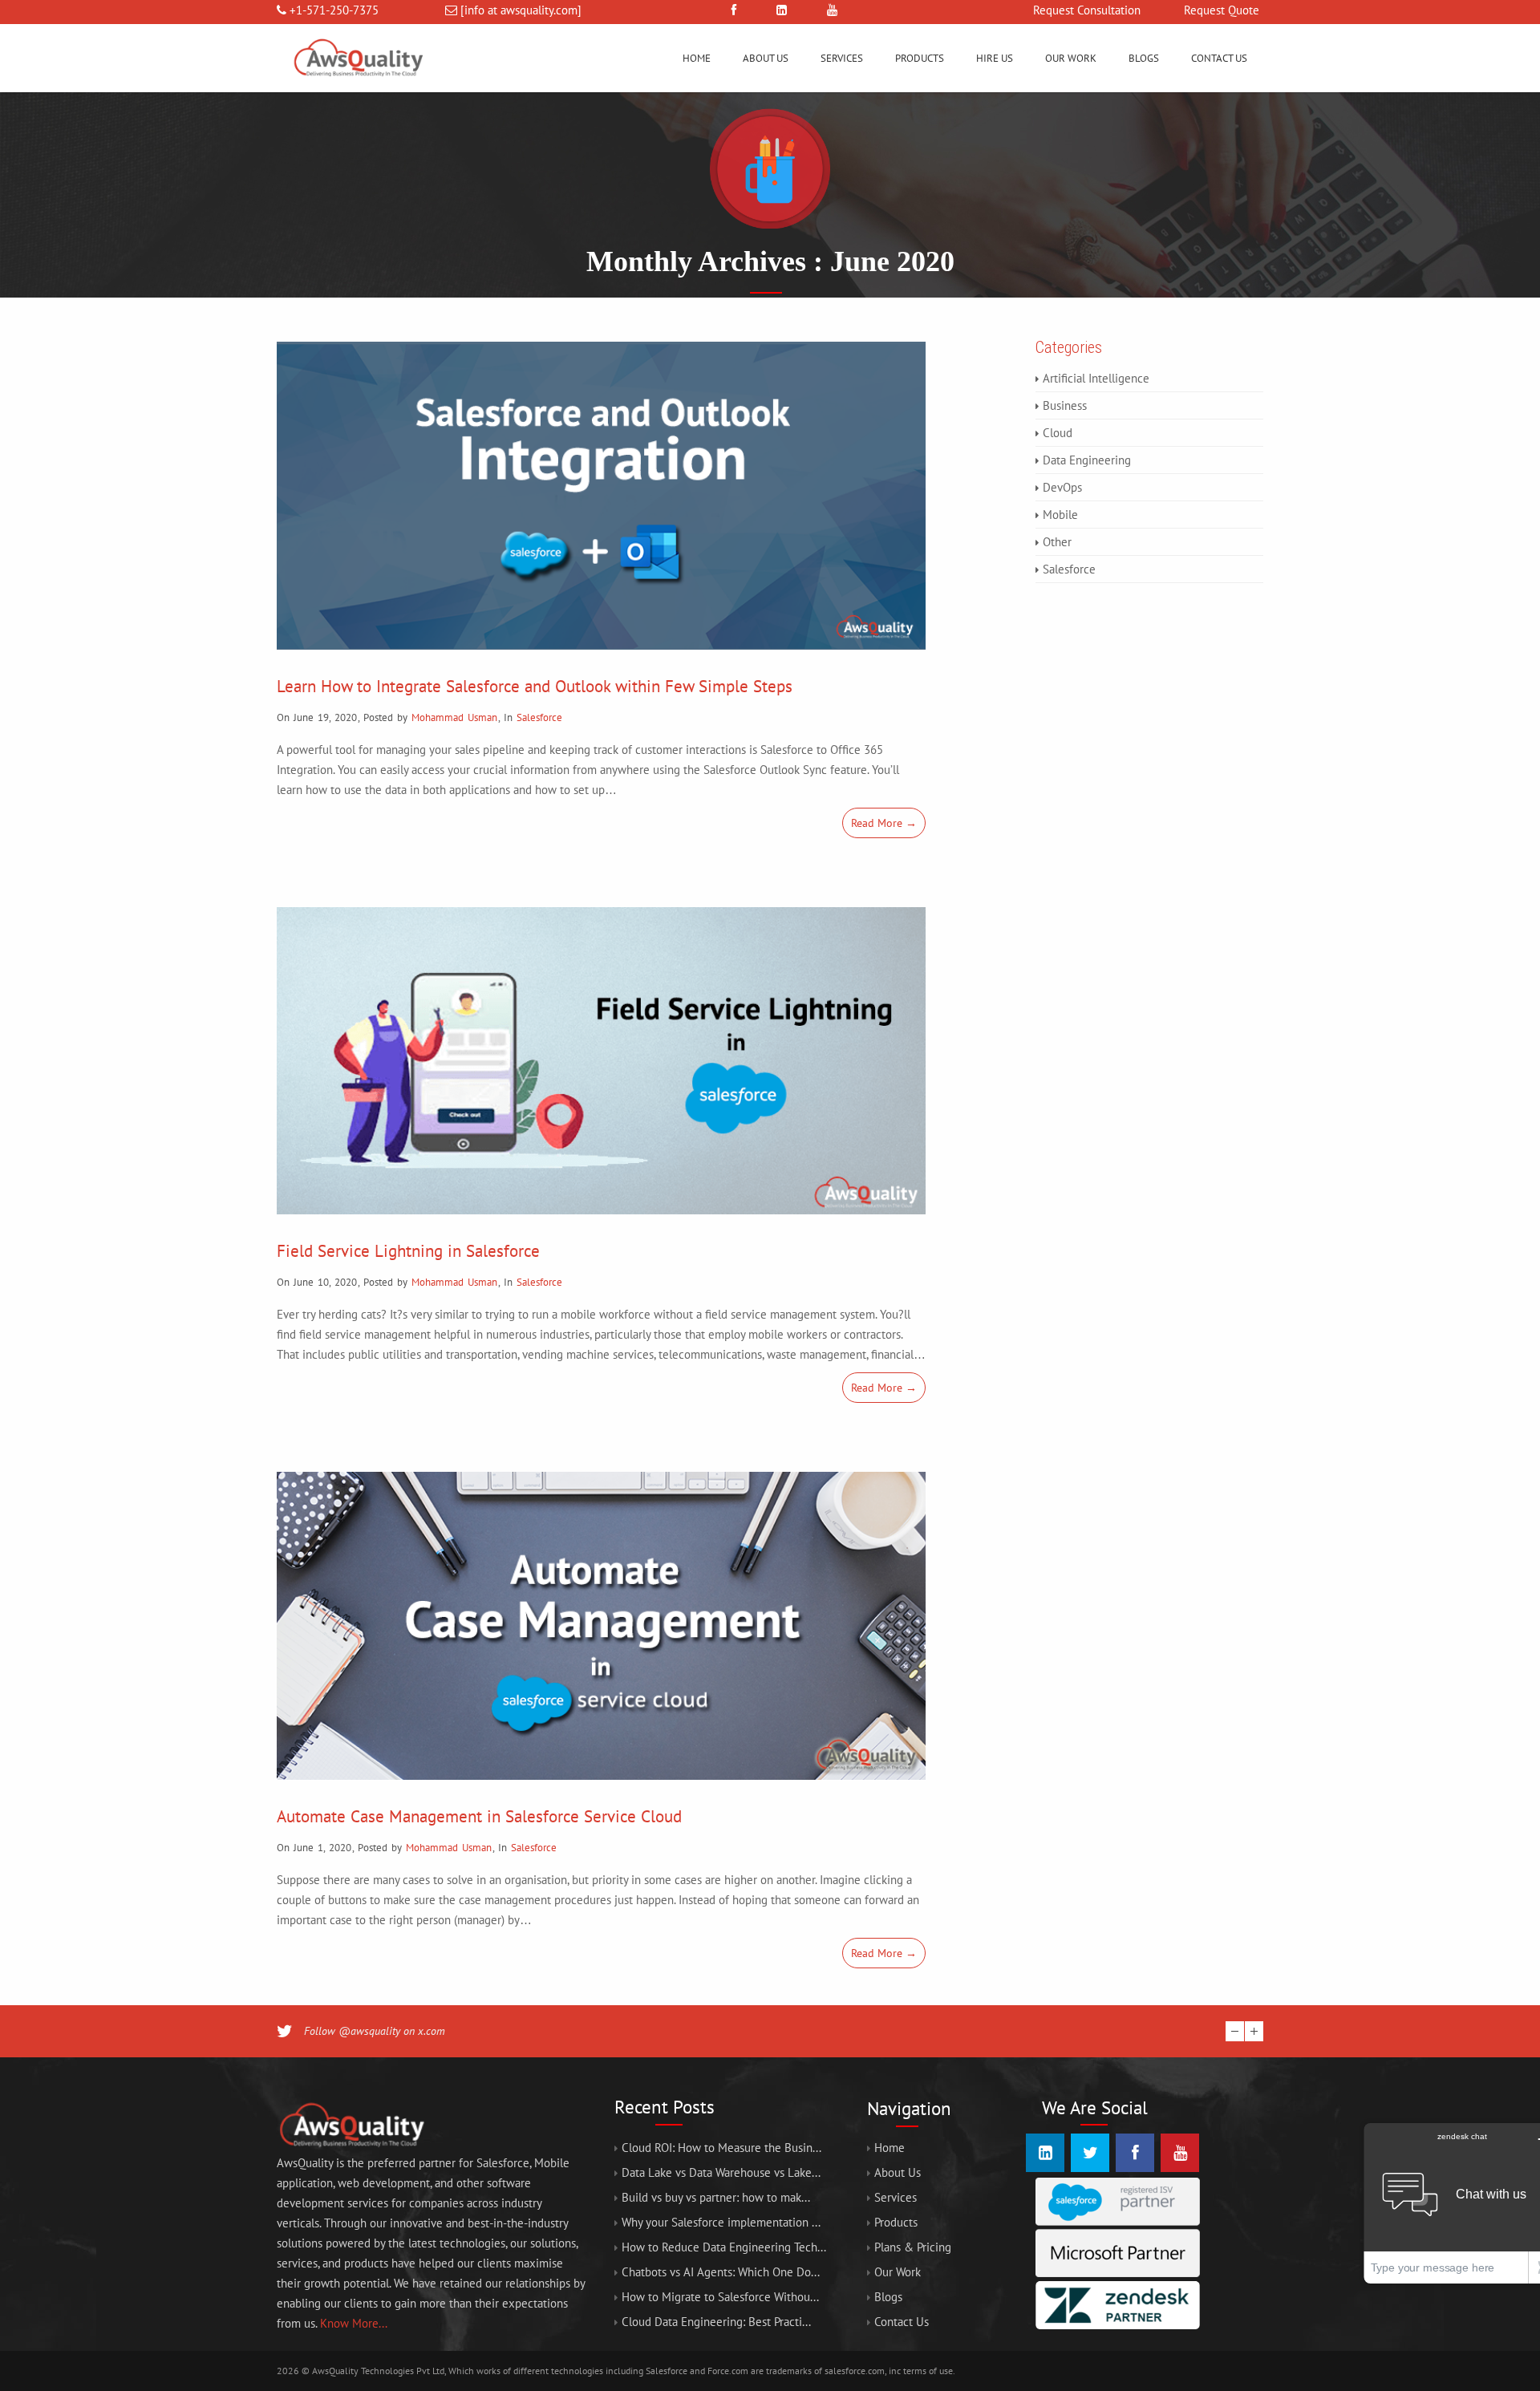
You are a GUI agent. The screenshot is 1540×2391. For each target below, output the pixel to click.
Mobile (1060, 515)
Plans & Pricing (913, 2247)
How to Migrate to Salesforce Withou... (720, 2297)
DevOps (1062, 487)
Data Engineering (1087, 460)
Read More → (884, 823)
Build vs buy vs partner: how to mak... (716, 2197)
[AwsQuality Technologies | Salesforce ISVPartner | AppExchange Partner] (357, 88)
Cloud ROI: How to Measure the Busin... (721, 2148)
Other (1057, 542)
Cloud (1058, 433)
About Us (766, 58)
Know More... (354, 2323)
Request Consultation (1087, 10)
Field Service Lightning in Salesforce (408, 1251)
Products (920, 58)
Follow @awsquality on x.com (375, 2031)
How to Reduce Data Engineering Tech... (724, 2247)
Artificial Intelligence (1096, 378)
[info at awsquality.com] (521, 10)
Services (842, 58)
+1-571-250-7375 (334, 10)
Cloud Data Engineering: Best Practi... (716, 2322)
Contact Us (1219, 58)
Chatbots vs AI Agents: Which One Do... (721, 2272)
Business (1065, 405)
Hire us (995, 58)
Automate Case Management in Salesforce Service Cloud (479, 1816)
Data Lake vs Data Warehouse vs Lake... (721, 2172)
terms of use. (929, 2371)
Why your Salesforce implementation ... (721, 2222)
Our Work (1071, 58)
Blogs (1144, 58)
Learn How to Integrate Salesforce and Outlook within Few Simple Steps (535, 686)
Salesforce (539, 717)
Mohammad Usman (454, 717)
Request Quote (1222, 10)
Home (697, 58)
